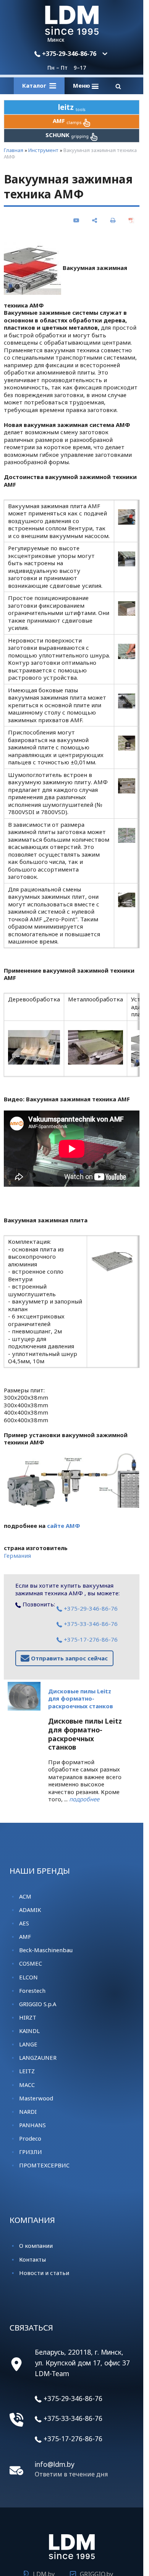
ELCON (28, 1977)
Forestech (32, 1990)
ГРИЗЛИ (31, 2152)
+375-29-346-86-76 (68, 54)
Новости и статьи (44, 2273)
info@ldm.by (55, 2464)
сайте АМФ (64, 1526)
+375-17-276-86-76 (90, 1639)
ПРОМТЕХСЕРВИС (44, 2165)
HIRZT (28, 2017)
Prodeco (30, 2138)
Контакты (32, 2259)
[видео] (76, 220)
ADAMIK (30, 1910)
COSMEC (31, 1963)
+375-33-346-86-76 (90, 1624)
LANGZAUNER (38, 2058)
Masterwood (36, 2098)
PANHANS (32, 2125)
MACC (27, 2085)
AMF (25, 1936)
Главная (14, 150)
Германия (17, 1555)
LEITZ (27, 2071)
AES (24, 1923)
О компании (36, 2246)
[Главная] (72, 33)
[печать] (113, 220)
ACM (25, 1896)
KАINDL (29, 2031)
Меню (82, 85)
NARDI (28, 2112)
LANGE (28, 2044)
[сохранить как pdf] (131, 220)
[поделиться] (95, 220)
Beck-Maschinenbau (46, 1950)
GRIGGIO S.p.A (38, 2004)
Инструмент (43, 150)
